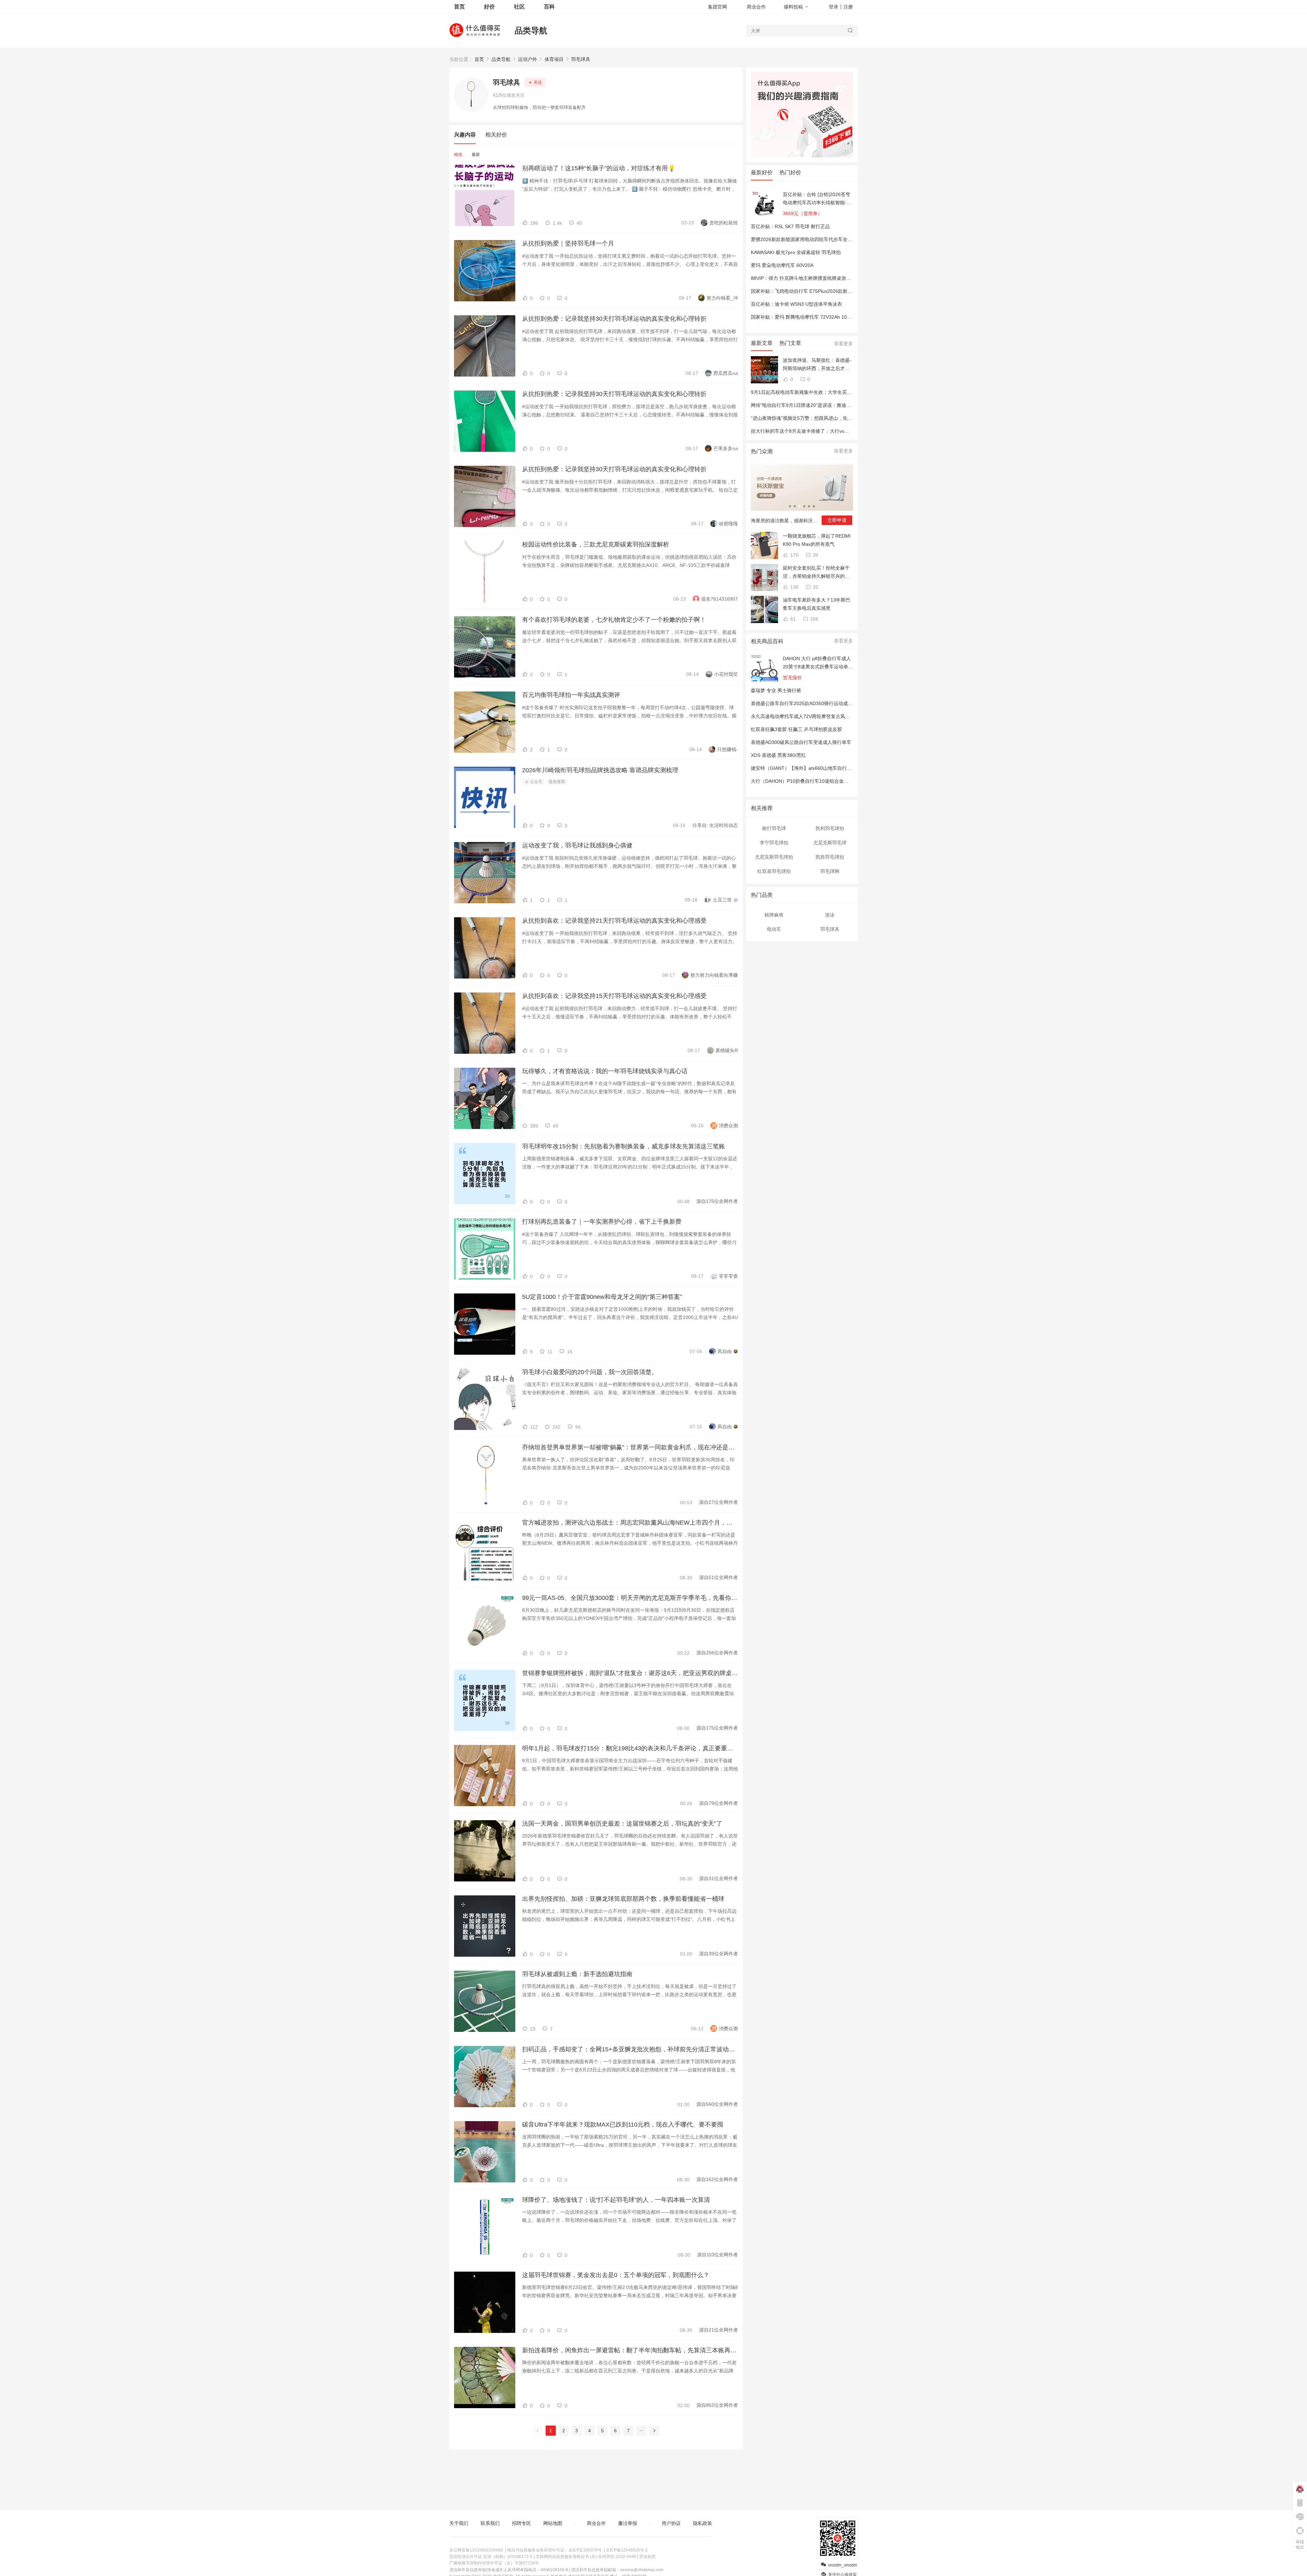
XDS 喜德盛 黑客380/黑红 (778, 755)
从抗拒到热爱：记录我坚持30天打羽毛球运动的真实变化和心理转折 (614, 319)
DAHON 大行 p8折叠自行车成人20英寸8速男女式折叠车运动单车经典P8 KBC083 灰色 (818, 663)
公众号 (536, 782)
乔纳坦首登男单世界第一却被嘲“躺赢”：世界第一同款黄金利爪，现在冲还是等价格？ (630, 1447)
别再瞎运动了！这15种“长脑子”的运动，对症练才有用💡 (599, 168)
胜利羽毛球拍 (830, 828)
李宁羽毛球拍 (774, 843)
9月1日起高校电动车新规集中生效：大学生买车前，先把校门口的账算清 (827, 392)
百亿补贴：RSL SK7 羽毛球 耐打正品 (790, 226)
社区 (519, 7)
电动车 (774, 929)
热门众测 (762, 451)
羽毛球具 (581, 59)
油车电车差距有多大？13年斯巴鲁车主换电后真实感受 (817, 604)
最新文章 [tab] (762, 343)
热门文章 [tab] (790, 343)
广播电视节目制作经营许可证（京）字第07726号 (494, 2563)
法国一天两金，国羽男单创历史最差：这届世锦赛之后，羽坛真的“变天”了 (622, 1824)
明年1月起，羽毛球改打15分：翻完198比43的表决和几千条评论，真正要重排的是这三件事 (630, 1748)
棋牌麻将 (774, 915)
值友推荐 (557, 782)
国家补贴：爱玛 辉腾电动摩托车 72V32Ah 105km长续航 (811, 317)
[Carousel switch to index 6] (814, 506)
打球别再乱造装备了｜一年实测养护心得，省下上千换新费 (602, 1222)
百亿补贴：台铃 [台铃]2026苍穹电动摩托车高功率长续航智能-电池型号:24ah (817, 199)
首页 (479, 59)
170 (794, 555)
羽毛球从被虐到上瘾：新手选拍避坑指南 (577, 1974)
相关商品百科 (767, 641)
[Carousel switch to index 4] (804, 506)
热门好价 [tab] (790, 172)
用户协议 (671, 2523)
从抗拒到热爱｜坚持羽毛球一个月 (568, 243)
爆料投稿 (793, 7)
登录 (834, 7)
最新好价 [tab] (762, 172)
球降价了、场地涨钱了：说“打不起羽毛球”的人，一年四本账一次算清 (616, 2200)
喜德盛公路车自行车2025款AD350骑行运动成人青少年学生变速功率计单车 (830, 703)
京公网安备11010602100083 (476, 2550)
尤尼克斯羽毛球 (830, 843)
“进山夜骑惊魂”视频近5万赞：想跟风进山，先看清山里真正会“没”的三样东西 (832, 418)
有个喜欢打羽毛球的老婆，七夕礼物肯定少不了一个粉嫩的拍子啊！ (614, 620)
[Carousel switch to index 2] (795, 506)
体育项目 (554, 59)
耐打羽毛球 (774, 828)
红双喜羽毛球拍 (774, 871)
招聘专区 (521, 2523)
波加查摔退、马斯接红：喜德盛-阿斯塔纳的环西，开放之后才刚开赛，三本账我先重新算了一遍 (817, 365)
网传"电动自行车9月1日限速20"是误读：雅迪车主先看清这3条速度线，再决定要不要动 (843, 405)
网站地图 (553, 2523)
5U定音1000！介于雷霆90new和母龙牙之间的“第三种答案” (602, 1297)
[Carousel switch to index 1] (790, 506)
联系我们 (490, 2523)
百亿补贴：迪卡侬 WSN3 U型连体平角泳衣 (796, 304)
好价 (489, 7)
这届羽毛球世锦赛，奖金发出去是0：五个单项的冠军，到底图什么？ (616, 2275)
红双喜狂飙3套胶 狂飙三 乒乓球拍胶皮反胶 (796, 729)
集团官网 (717, 7)
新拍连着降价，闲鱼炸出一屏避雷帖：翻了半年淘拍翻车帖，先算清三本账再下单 (630, 2350)
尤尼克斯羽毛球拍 (774, 857)
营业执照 (647, 2557)
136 (794, 587)
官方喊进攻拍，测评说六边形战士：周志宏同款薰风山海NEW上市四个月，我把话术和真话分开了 (630, 1523)
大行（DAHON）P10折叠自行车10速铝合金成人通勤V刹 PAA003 (820, 781)
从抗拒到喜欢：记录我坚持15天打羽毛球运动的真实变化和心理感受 (614, 996)
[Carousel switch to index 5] (809, 506)
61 (792, 619)
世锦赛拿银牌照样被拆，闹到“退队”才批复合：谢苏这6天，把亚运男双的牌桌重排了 (630, 1673)
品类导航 (531, 30)
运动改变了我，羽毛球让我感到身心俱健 (577, 845)
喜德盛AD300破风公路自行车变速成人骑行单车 (801, 742)
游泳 (830, 915)
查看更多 (843, 344)
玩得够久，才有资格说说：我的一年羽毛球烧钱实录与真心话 (605, 1071)
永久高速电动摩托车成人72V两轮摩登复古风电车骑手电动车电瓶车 (822, 716)
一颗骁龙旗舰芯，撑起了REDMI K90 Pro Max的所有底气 (817, 540)
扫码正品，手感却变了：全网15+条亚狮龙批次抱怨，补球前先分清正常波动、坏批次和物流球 (630, 2049)
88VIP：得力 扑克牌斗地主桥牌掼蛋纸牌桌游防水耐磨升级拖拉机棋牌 (825, 278)
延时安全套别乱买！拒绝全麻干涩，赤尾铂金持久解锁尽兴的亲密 (816, 573)
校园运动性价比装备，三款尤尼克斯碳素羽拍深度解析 (596, 544)
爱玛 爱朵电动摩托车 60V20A (782, 265)
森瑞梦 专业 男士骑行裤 (776, 690)
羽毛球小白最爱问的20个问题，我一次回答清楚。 (590, 1372)
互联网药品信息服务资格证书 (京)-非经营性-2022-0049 (586, 2557)
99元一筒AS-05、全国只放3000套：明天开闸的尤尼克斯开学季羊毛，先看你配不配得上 (630, 1598)
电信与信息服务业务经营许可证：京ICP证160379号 (554, 2550)
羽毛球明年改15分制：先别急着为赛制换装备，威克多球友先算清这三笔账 (624, 1146)
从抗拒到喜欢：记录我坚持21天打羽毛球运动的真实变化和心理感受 (614, 921)
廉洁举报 (628, 2523)
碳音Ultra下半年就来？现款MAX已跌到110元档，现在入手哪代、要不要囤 (623, 2125)
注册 (848, 7)
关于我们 (459, 2523)
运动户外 (528, 59)
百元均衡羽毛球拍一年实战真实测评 (571, 695)
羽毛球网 (830, 871)
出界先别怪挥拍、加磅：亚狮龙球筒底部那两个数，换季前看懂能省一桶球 (623, 1899)
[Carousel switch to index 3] (800, 506)
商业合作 (756, 7)
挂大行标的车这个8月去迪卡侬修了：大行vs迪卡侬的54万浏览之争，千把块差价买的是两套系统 (853, 431)
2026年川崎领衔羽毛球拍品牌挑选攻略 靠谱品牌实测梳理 (600, 770)
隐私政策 (703, 2523)
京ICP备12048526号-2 (627, 2550)
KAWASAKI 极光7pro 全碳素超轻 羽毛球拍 (796, 252)
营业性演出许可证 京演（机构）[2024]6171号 (491, 2557)
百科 (549, 7)
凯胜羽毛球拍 (830, 857)
